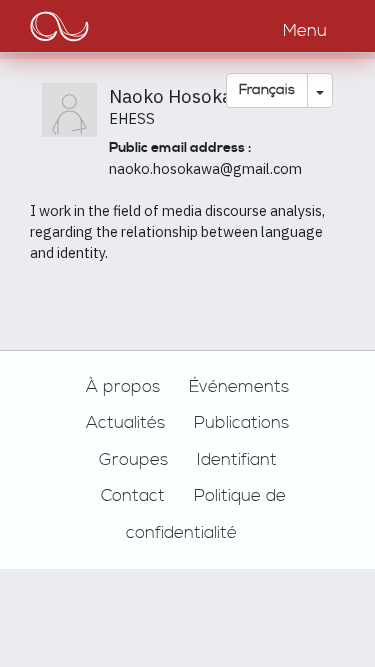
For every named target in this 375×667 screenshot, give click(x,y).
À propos (123, 387)
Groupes (133, 460)
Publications (241, 423)
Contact (133, 496)
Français (267, 90)
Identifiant (237, 460)
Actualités (125, 423)
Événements (239, 387)
